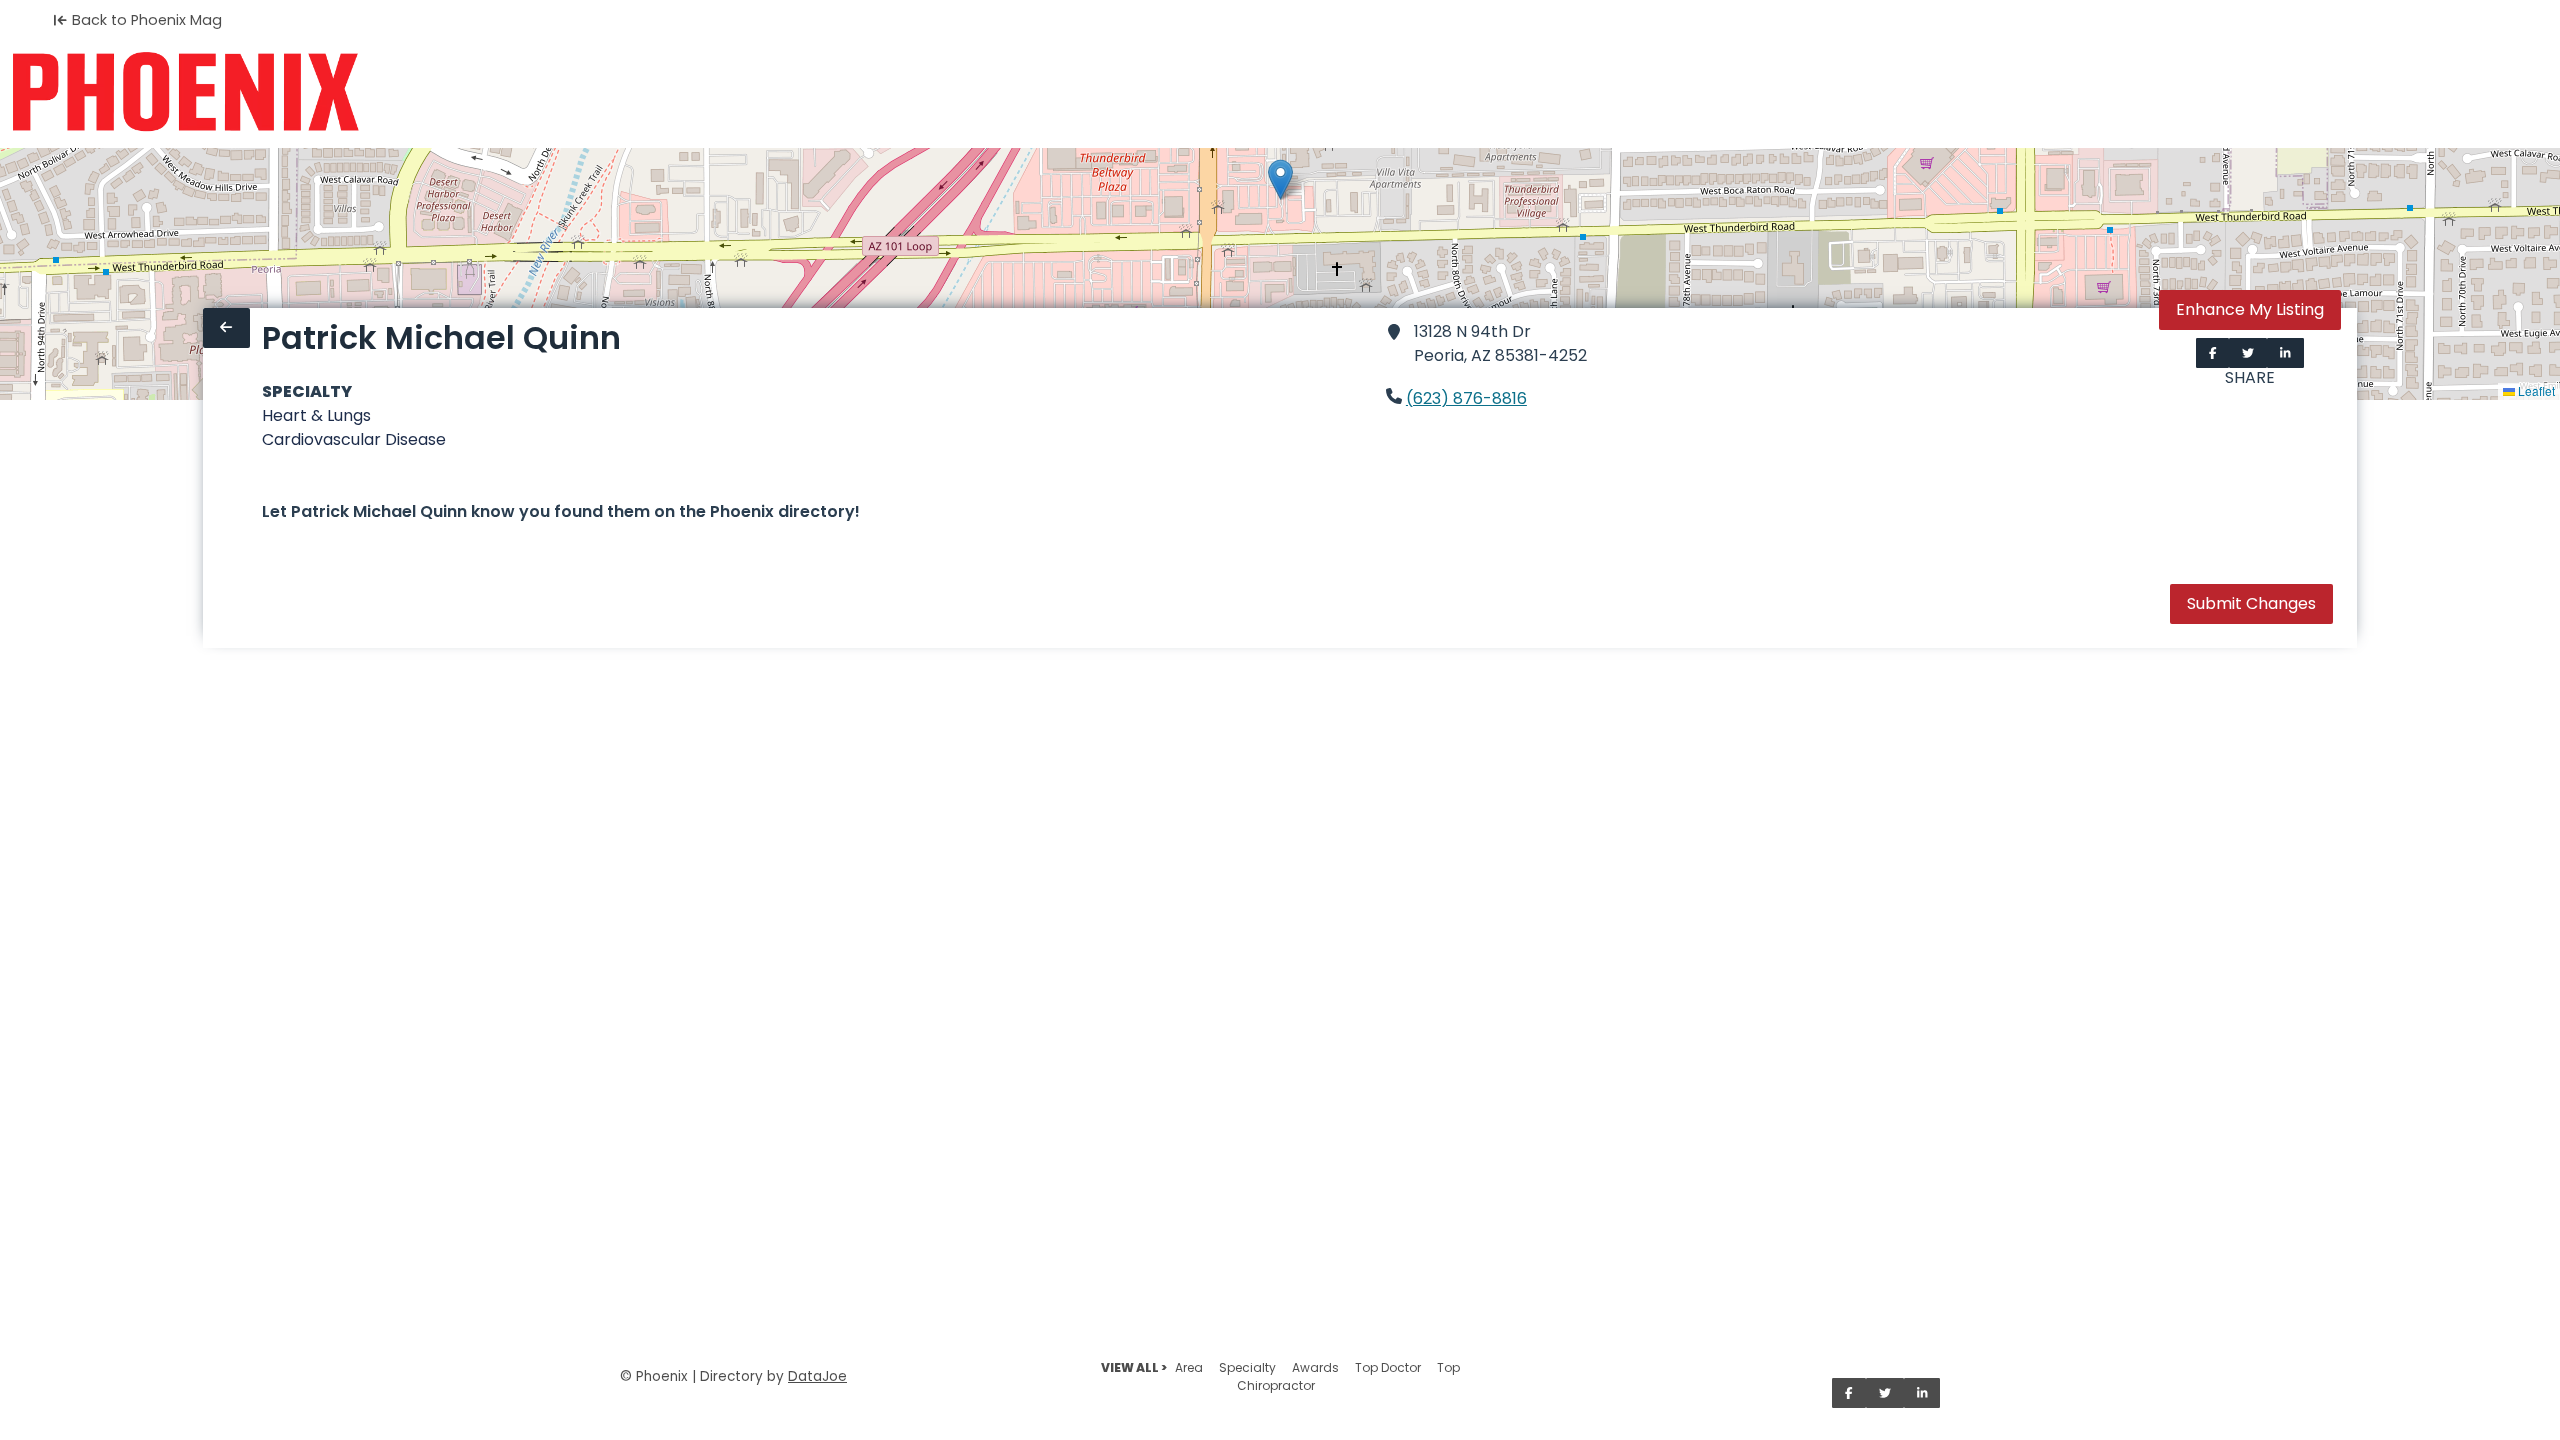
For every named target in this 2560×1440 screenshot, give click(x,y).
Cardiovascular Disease (354, 439)
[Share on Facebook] (2213, 353)
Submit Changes (2251, 603)
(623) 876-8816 (1466, 398)
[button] (1280, 179)
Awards (1315, 1367)
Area (1189, 1367)
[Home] (185, 92)
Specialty (1247, 1367)
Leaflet (2535, 390)
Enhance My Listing (2250, 309)
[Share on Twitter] (2248, 353)
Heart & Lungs (316, 415)
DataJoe (817, 1376)
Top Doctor (1388, 1367)
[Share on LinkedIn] (2285, 353)
